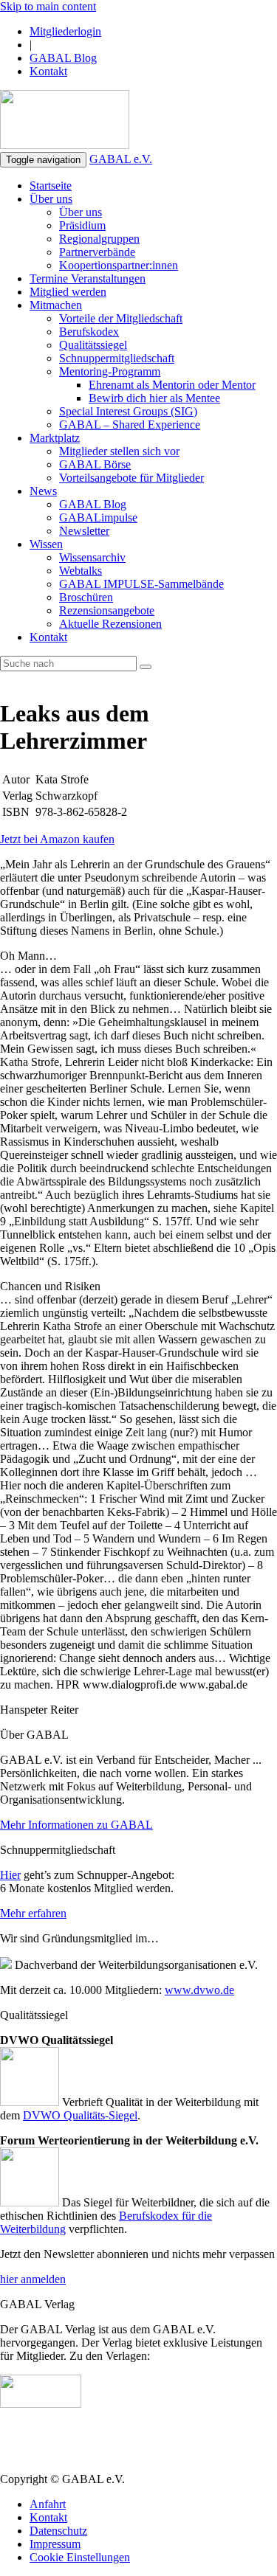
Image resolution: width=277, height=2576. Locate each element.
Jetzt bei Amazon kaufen (57, 839)
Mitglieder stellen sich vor (119, 451)
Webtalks (81, 571)
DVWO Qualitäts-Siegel (80, 2115)
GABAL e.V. (121, 159)
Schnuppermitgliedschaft (117, 358)
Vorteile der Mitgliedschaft (121, 318)
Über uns (51, 199)
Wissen (46, 544)
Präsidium (82, 225)
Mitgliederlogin (65, 31)
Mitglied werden (68, 292)
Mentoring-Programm (110, 371)
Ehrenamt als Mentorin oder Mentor (172, 385)
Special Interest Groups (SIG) (128, 411)
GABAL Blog (63, 58)
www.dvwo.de (199, 1990)
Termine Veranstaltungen (88, 278)
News (43, 491)
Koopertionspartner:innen (119, 265)
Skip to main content (48, 6)
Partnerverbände (97, 252)
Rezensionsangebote (107, 610)
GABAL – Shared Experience (130, 425)
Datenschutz (58, 2531)
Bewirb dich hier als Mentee (154, 398)
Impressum (55, 2544)
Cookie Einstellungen (80, 2557)
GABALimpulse (98, 517)
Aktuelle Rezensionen (110, 624)
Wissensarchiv (92, 557)
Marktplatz (55, 438)
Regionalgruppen (99, 239)
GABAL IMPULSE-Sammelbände (141, 584)
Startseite (51, 186)
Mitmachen (56, 305)
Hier (10, 1875)
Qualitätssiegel (93, 345)
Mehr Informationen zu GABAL (76, 1825)
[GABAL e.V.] (65, 121)
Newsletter (84, 531)
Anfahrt (48, 2504)
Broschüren (86, 597)
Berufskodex (89, 332)
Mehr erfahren (33, 1913)
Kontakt (48, 71)
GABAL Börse (95, 464)
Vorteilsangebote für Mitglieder (131, 478)
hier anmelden (33, 2279)
